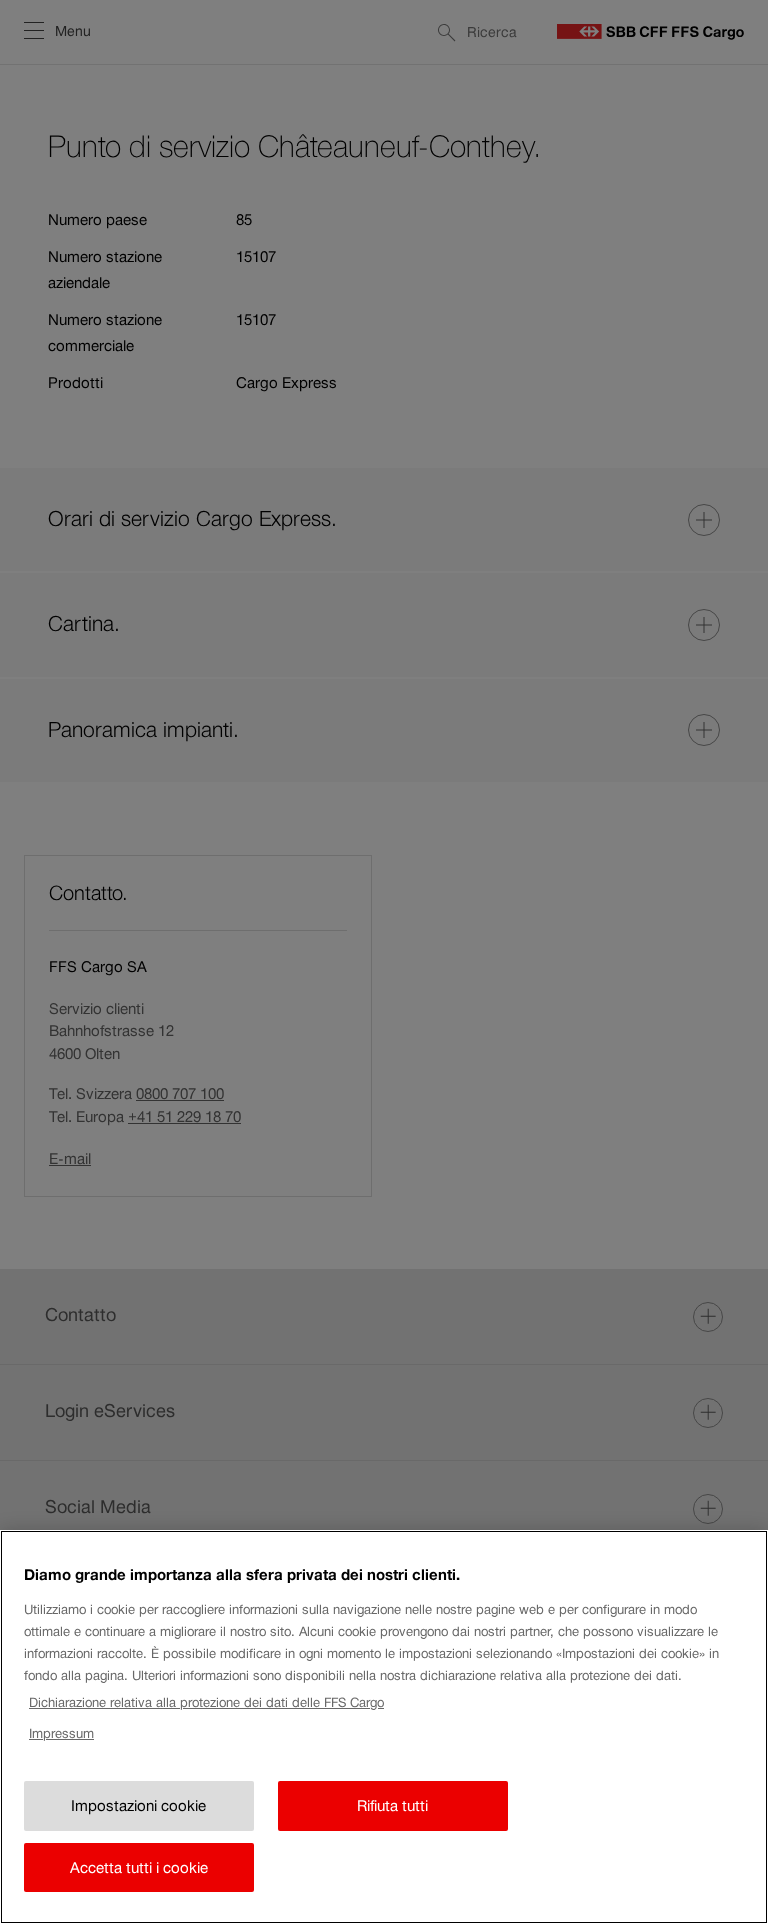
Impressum (61, 1733)
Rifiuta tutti (392, 1805)
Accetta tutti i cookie (139, 1867)
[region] (384, 1727)
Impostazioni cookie (138, 1805)
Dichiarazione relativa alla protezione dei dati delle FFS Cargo (206, 1702)
